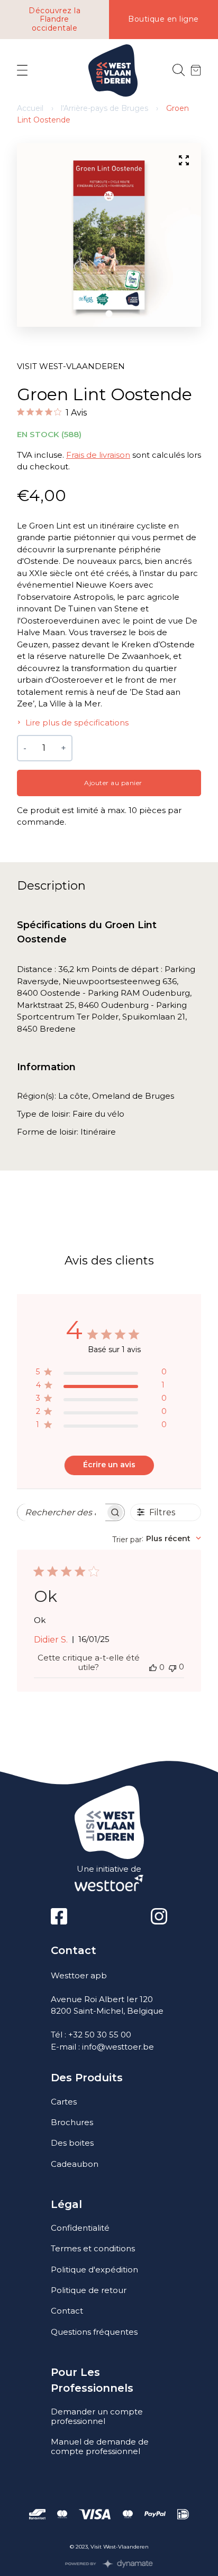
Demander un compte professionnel (97, 2416)
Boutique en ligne (163, 19)
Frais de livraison (98, 455)
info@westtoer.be (118, 2047)
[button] (109, 313)
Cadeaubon (75, 2164)
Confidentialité (80, 2228)
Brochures (72, 2122)
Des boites (72, 2143)
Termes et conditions (93, 2248)
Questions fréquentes (94, 2332)
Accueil (30, 108)
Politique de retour (89, 2290)
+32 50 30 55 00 (100, 2035)
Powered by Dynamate (109, 2564)
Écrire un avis (109, 1465)
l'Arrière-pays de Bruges (105, 108)
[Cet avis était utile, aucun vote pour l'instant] (153, 1667)
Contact (67, 2311)
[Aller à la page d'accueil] (113, 70)
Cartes (64, 2102)
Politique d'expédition (94, 2270)
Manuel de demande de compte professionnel (100, 2446)
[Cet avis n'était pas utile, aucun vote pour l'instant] (172, 1667)
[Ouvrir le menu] (22, 71)
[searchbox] (61, 1512)
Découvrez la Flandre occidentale (54, 20)
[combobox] (157, 1539)
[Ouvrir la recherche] (179, 70)
